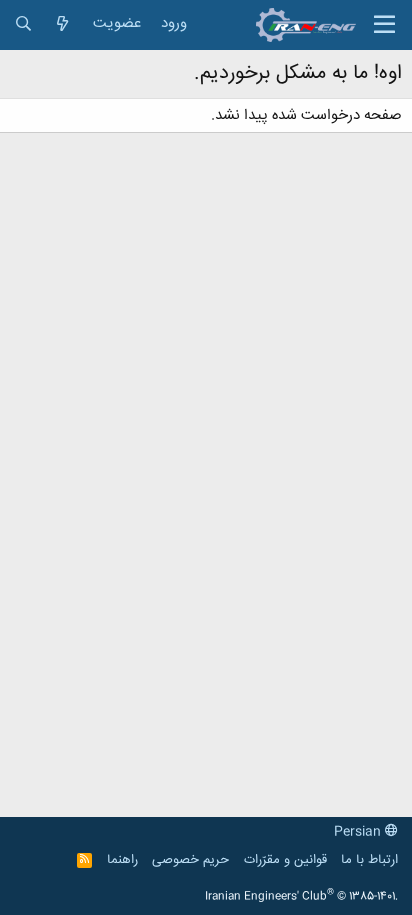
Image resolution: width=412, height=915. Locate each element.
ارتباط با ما (369, 860)
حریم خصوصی (190, 860)
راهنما (122, 860)
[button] (384, 25)
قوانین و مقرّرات (285, 860)
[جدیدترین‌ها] (62, 24)
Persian (359, 832)
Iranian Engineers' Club (301, 897)
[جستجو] (23, 24)
